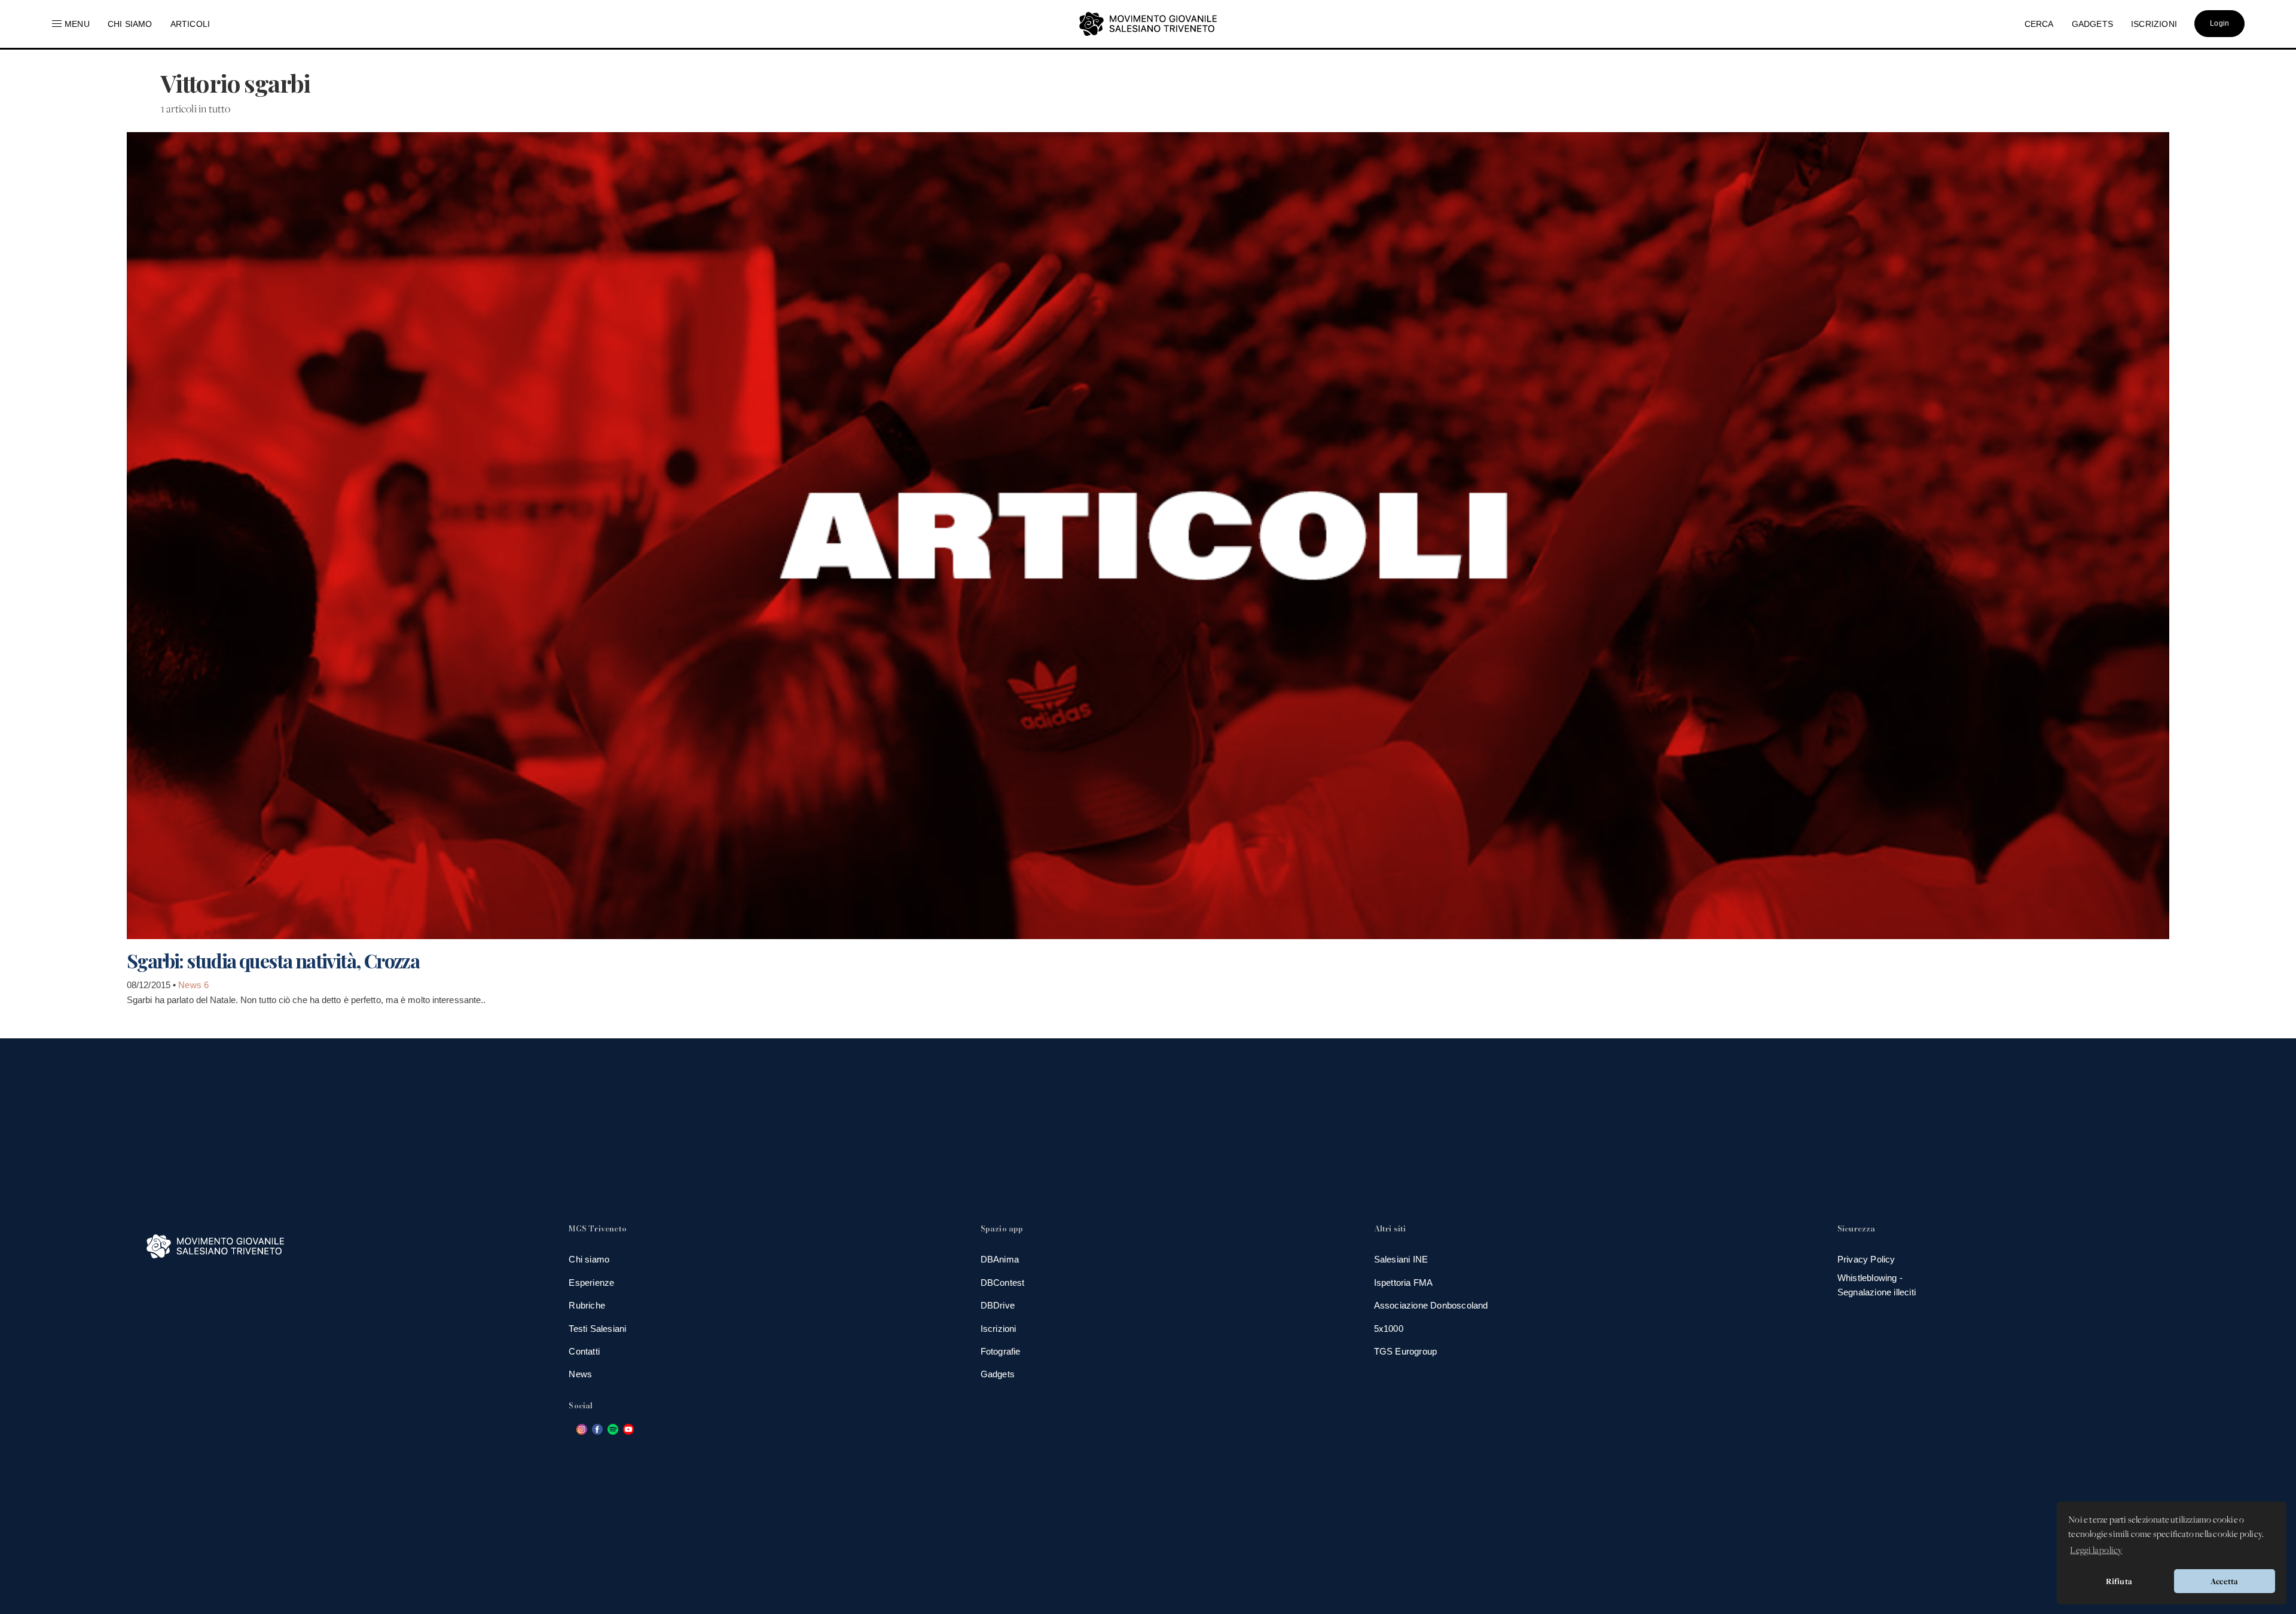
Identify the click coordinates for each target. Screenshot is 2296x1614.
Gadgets (998, 1374)
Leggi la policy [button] (2096, 1551)
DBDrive (998, 1305)
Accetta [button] (2224, 1581)
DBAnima (1000, 1259)
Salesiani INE (1401, 1259)
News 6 (193, 985)
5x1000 (1389, 1329)
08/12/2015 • (152, 985)
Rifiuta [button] (2119, 1581)
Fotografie (1001, 1351)
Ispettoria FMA (1404, 1283)
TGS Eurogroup (1406, 1351)
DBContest (1003, 1283)
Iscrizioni (999, 1329)
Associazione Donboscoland (1431, 1305)
